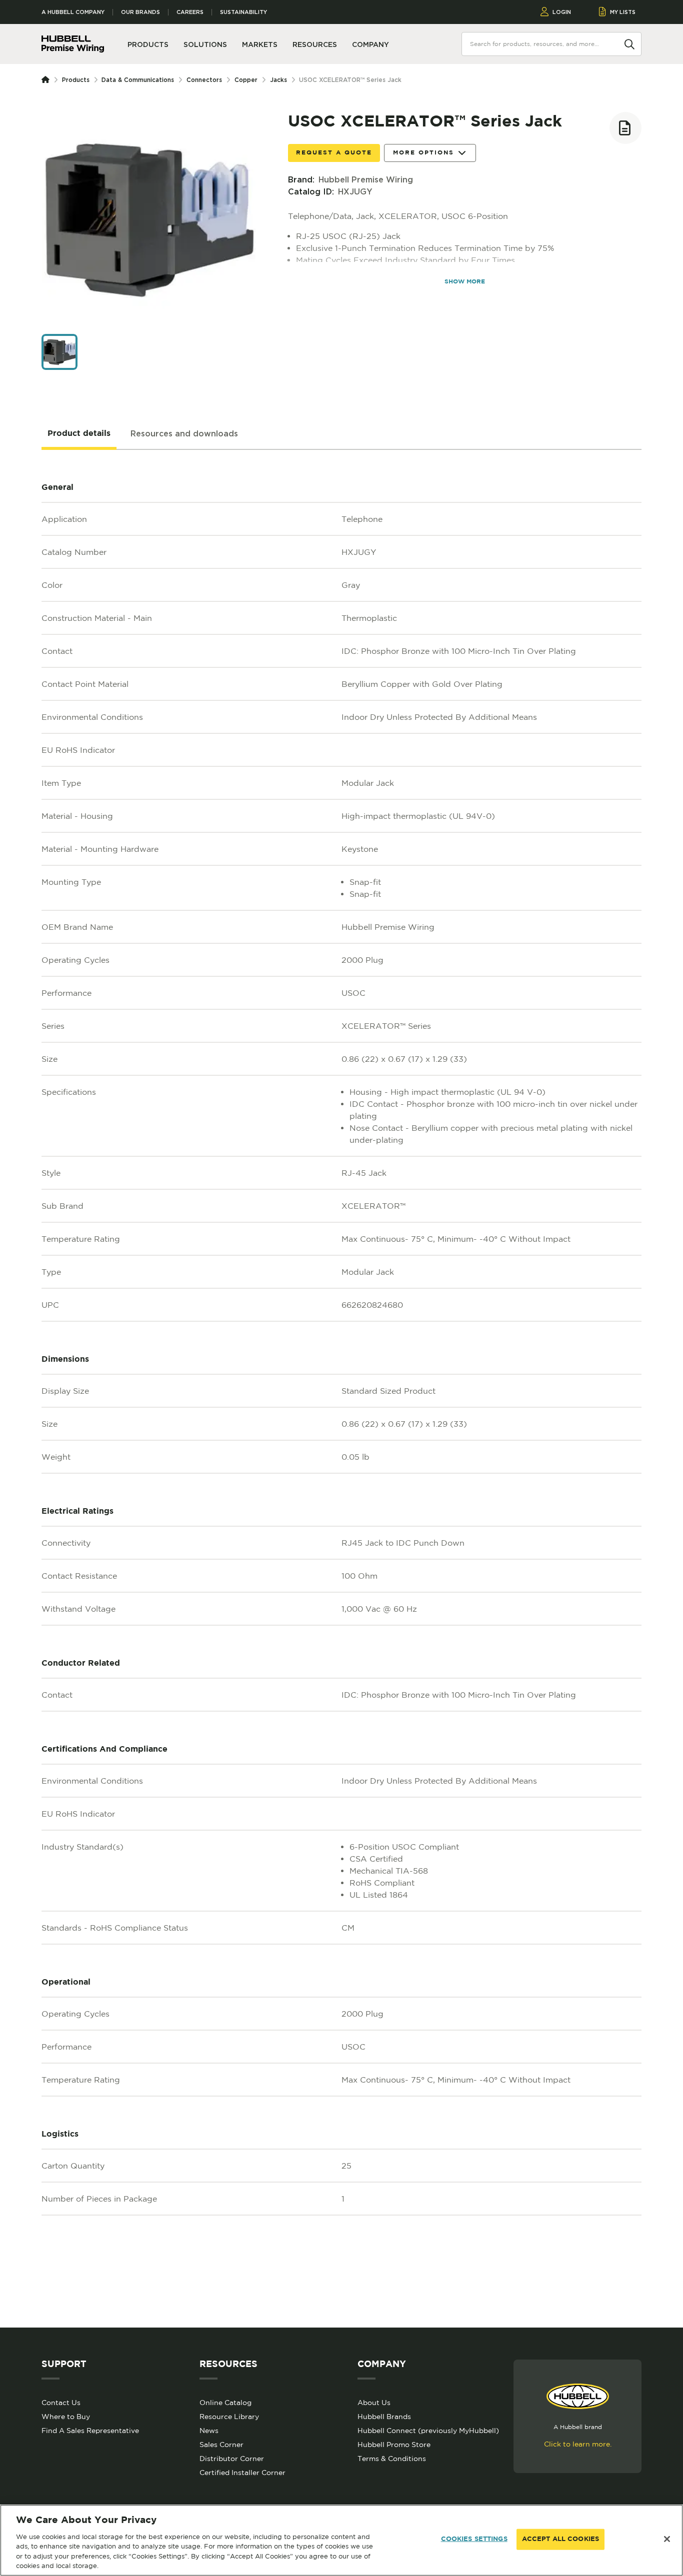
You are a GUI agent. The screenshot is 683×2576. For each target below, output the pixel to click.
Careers (190, 12)
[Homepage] (47, 80)
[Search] (629, 43)
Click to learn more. (578, 2444)
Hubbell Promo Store (394, 2445)
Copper (246, 80)
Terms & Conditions (392, 2459)
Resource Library (229, 2417)
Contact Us (61, 2403)
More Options (423, 153)
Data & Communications (138, 80)
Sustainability (243, 12)
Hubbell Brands (384, 2417)
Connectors (204, 80)
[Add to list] (625, 128)
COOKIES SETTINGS (474, 2539)
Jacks (278, 80)
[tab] (79, 434)
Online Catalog (225, 2403)
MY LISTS (623, 12)
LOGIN (562, 12)
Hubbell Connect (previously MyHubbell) (428, 2431)
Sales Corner (221, 2445)
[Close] (667, 2539)
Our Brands (140, 12)
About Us (374, 2403)
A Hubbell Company (73, 12)
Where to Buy (66, 2417)
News (209, 2431)
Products (76, 80)
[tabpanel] (341, 1389)
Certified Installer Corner (242, 2473)
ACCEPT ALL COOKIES (560, 2539)
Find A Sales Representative (90, 2431)
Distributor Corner (232, 2459)
